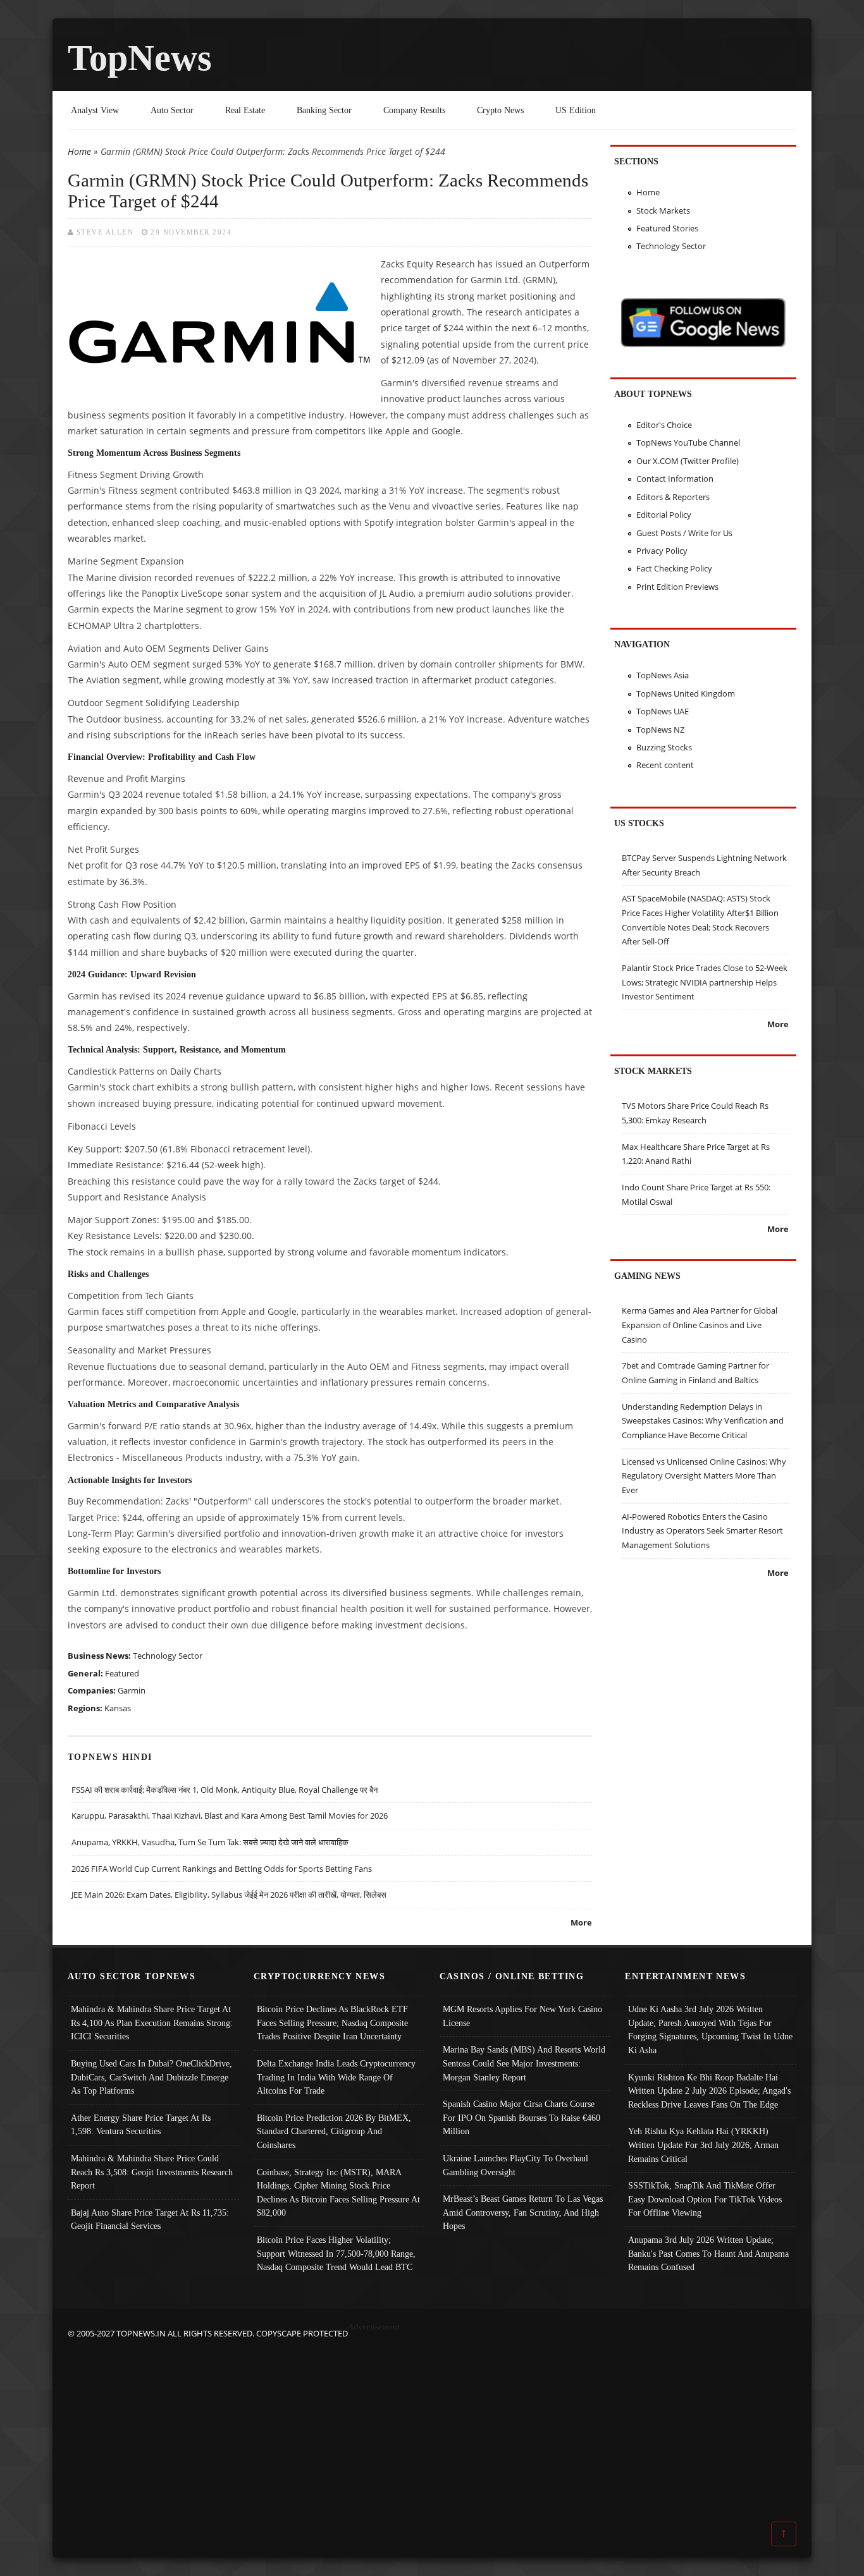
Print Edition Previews (677, 587)
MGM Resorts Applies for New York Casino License (522, 2016)
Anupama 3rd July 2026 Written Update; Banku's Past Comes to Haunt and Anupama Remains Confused (708, 2253)
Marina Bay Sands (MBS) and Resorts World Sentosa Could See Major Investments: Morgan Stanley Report (524, 2063)
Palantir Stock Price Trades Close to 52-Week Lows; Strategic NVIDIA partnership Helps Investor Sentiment (705, 982)
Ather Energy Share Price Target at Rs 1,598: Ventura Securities (141, 2125)
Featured (122, 1673)
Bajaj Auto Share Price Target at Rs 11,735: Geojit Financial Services (150, 2219)
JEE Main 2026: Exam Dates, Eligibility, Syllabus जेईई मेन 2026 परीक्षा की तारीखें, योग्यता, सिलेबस (229, 1895)
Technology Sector (168, 1656)
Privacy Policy (662, 551)
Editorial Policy (664, 515)
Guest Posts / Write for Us (684, 533)
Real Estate (245, 110)
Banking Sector (324, 110)
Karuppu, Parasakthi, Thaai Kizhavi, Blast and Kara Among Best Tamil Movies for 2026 (230, 1816)
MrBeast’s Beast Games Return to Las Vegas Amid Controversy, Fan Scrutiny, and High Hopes (523, 2212)
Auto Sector (172, 110)
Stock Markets (663, 211)
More (581, 1922)
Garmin (132, 1690)
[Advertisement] (432, 2429)
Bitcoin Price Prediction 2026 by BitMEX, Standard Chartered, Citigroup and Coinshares (334, 2131)
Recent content (665, 765)
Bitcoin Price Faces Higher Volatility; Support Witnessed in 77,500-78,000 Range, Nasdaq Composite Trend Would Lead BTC (336, 2253)
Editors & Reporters (673, 497)
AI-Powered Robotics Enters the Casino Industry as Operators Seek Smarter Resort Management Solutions (702, 1531)
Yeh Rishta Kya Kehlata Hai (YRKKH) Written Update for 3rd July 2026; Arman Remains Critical (703, 2145)
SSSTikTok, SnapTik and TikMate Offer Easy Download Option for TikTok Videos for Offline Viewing (705, 2199)
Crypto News (500, 110)
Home (79, 151)
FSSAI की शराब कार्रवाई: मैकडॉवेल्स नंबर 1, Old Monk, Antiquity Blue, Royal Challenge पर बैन (225, 1790)
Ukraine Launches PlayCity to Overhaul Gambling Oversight (515, 2165)
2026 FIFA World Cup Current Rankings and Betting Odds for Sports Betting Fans (222, 1869)
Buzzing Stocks (664, 747)
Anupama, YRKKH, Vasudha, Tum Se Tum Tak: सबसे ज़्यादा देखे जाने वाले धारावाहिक (210, 1842)
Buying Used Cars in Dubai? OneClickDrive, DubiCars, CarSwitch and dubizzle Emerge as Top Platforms (151, 2077)
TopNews (140, 58)
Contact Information (675, 479)
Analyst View (95, 110)
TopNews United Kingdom (686, 693)
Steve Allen (105, 232)
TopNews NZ (660, 729)
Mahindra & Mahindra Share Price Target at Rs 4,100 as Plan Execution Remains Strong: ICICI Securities (152, 2023)
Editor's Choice (664, 425)
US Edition (576, 110)
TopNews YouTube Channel (688, 443)
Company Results (414, 110)
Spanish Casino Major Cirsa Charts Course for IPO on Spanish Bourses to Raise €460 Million (521, 2117)
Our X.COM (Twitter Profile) (688, 461)
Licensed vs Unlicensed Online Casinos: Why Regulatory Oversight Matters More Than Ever (704, 1476)
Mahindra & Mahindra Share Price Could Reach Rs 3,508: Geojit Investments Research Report (152, 2172)
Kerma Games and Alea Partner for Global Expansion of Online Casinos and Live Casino (700, 1325)
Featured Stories (667, 228)
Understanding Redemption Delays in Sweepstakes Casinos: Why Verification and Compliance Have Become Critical (703, 1421)
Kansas (118, 1708)
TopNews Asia (663, 675)
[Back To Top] (784, 2533)
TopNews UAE (663, 711)
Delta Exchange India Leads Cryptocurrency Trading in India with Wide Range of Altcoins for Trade (336, 2077)
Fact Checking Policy (674, 568)
